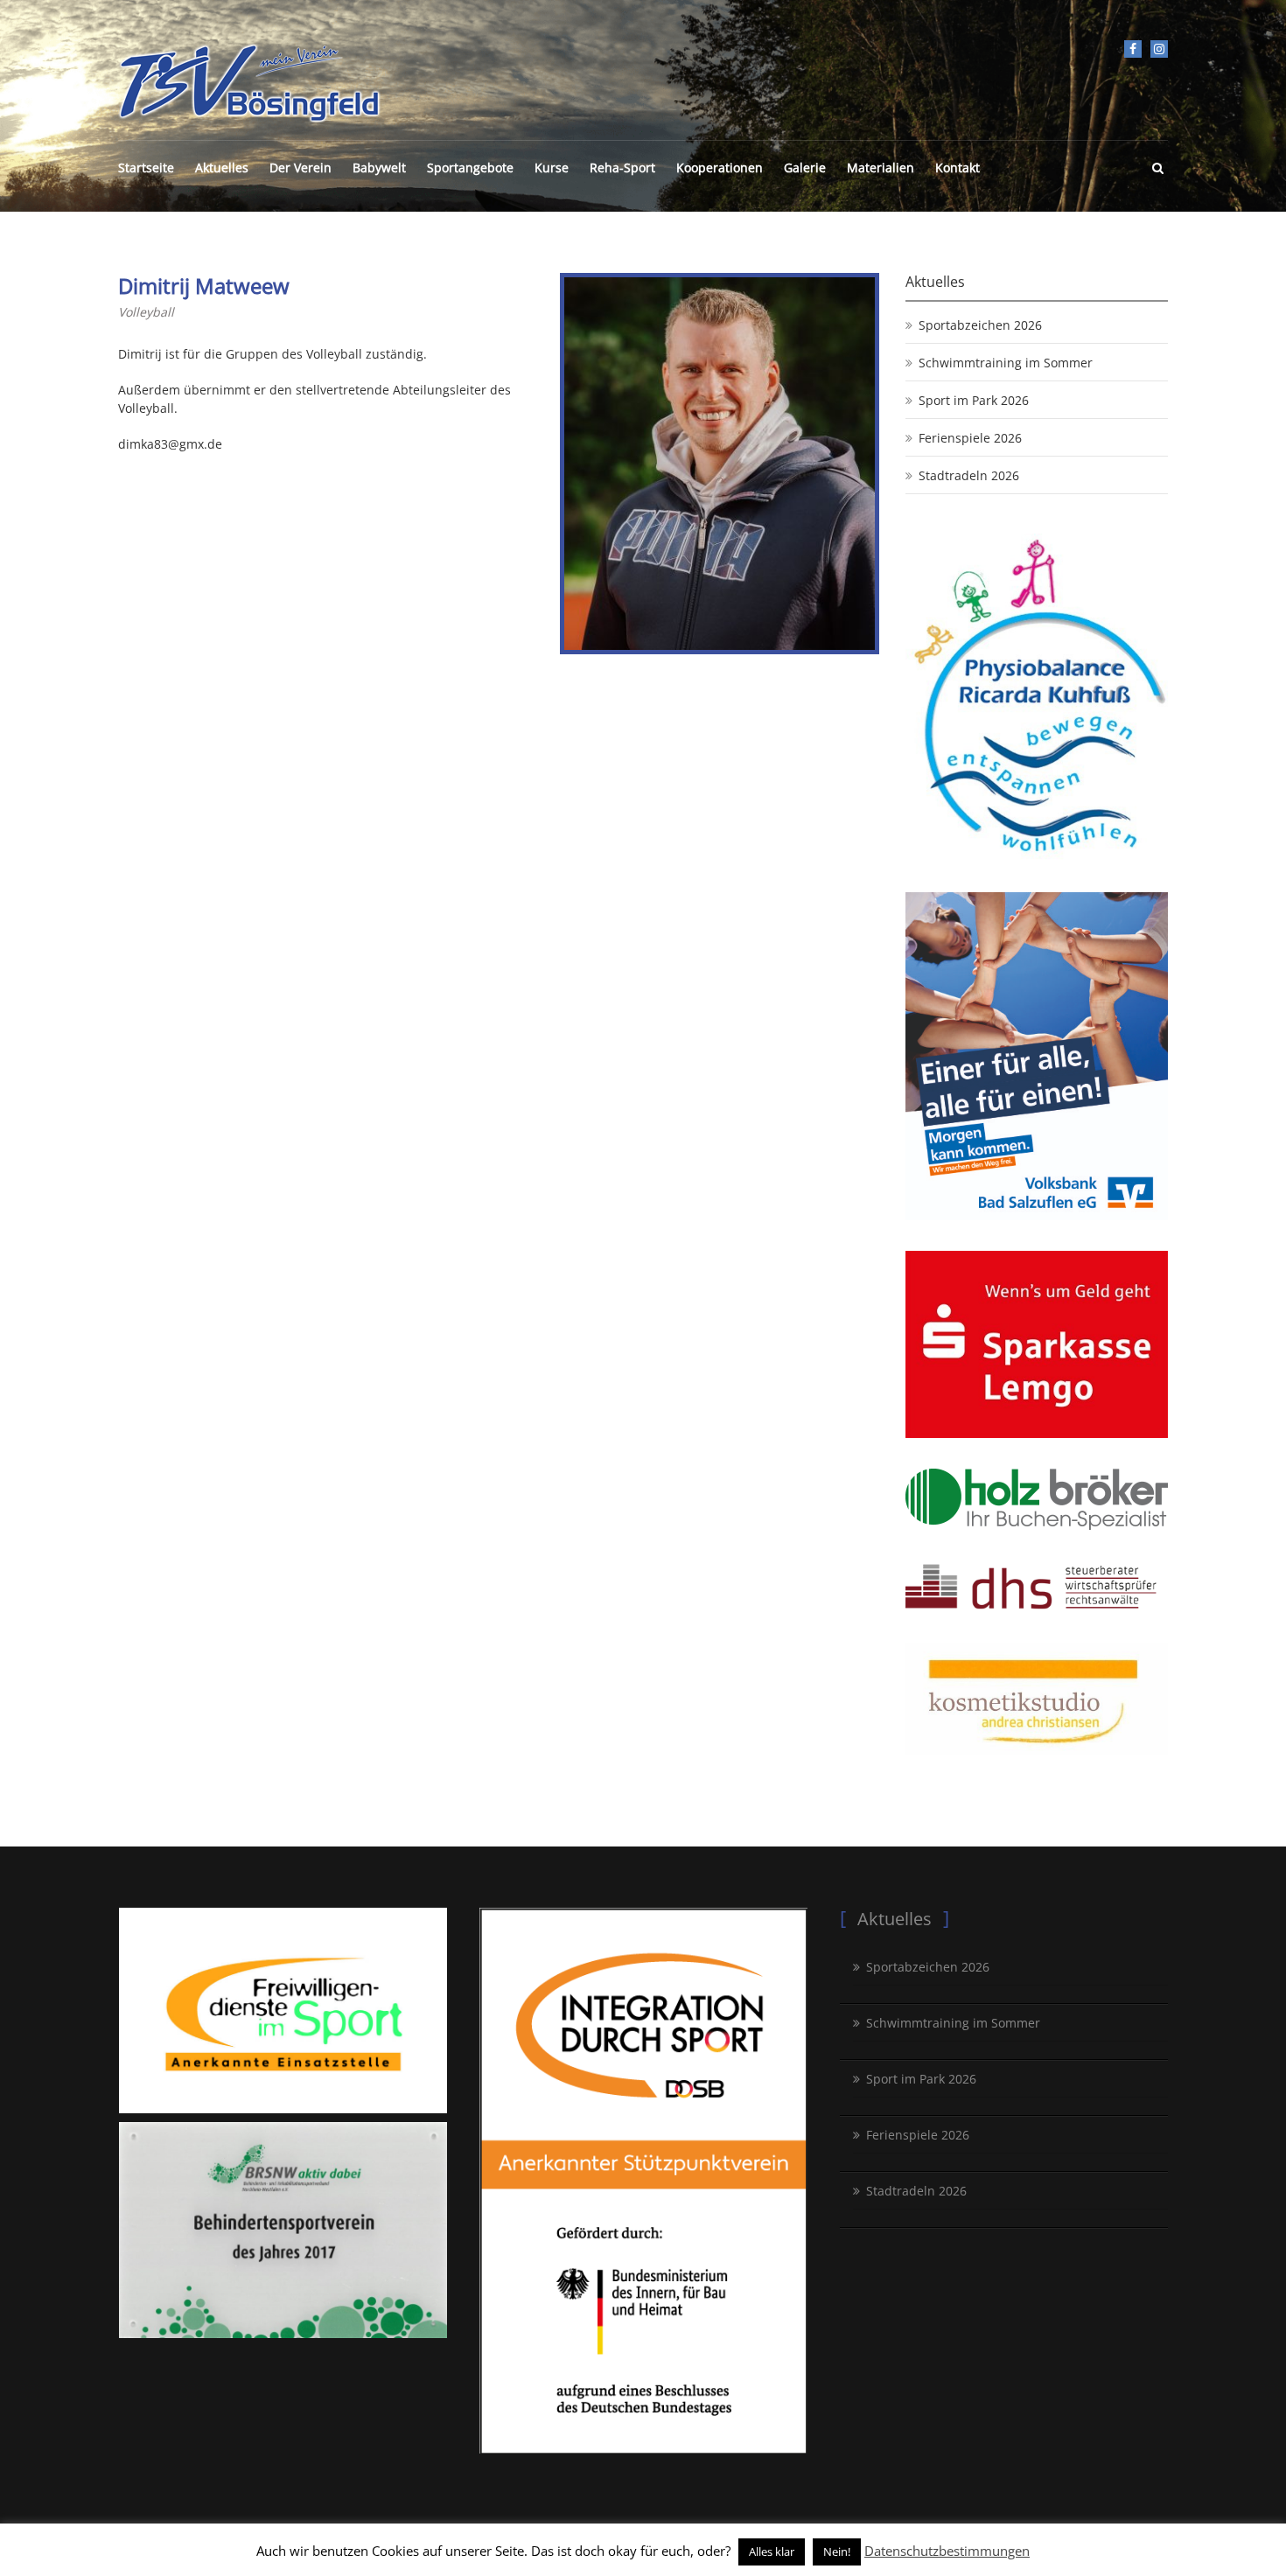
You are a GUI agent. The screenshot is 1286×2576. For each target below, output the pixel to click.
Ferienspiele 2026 (970, 438)
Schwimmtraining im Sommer (1006, 363)
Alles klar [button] (772, 2552)
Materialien (881, 168)
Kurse (552, 168)
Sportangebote (470, 168)
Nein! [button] (837, 2552)
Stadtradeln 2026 (969, 475)
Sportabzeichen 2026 (980, 325)
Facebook (1133, 49)
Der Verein (301, 168)
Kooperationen (720, 168)
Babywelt (379, 168)
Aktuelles (222, 168)
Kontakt (958, 168)
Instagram (1159, 49)
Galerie (805, 168)
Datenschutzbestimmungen (947, 2551)
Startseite (146, 168)
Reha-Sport (622, 168)
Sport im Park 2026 (974, 400)
